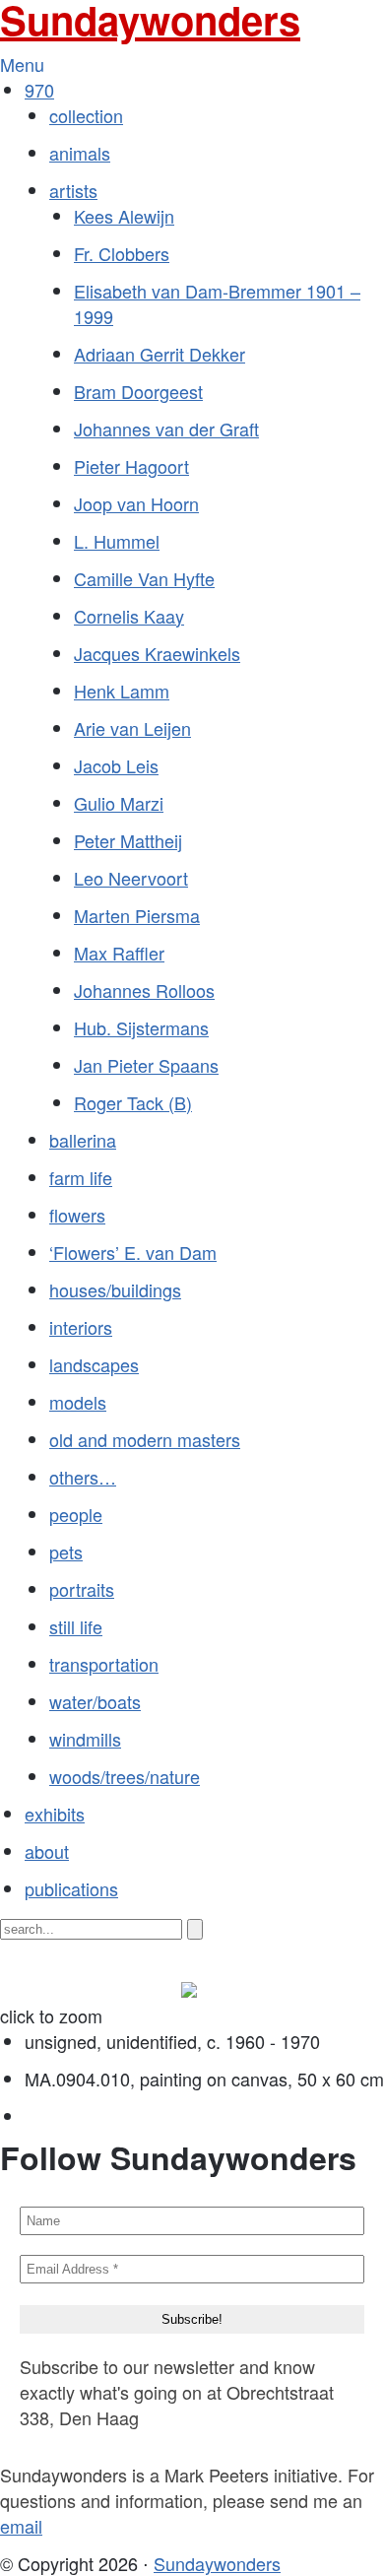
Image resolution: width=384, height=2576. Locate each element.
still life (76, 1626)
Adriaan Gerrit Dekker (160, 354)
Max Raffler (119, 953)
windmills (85, 1739)
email (21, 2526)
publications (71, 1888)
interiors (81, 1327)
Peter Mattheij (128, 840)
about (47, 1851)
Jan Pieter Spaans (146, 1065)
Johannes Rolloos (144, 990)
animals (80, 153)
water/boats (95, 1701)
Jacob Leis (116, 765)
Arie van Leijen (132, 728)
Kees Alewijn (124, 216)
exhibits (55, 1814)
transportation (104, 1664)
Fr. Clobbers (122, 253)
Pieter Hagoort (131, 466)
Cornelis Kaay (129, 616)
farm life (81, 1177)
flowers (77, 1215)
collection (86, 115)
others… (83, 1477)
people (76, 1514)
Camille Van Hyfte (144, 578)
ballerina (83, 1140)
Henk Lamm (122, 691)
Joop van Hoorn (136, 503)
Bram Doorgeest (138, 391)
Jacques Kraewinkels (157, 653)
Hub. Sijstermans (141, 1027)
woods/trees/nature (125, 1776)
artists (73, 190)
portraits (82, 1589)
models (78, 1402)
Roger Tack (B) (133, 1102)
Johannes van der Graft (166, 429)
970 (39, 90)
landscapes (94, 1364)
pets (66, 1552)
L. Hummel (117, 541)
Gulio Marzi (119, 803)
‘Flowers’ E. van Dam (133, 1252)
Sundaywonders (217, 2563)
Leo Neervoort (131, 878)
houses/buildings (115, 1289)
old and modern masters (145, 1439)
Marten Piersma (137, 915)
